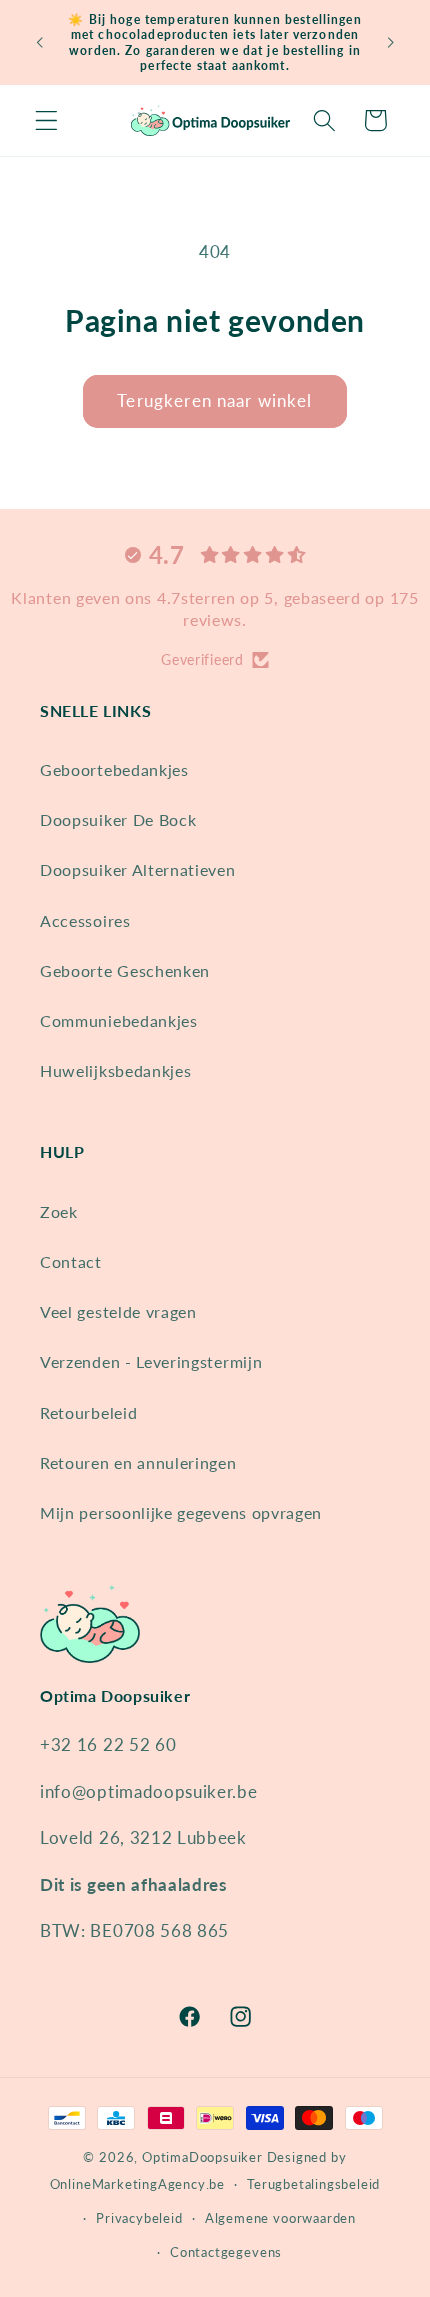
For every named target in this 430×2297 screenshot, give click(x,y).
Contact (71, 1261)
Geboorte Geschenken (125, 970)
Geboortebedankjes (114, 769)
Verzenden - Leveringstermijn (151, 1361)
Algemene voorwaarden (280, 2218)
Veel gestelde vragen (118, 1311)
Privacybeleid (139, 2218)
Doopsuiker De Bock (118, 819)
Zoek (59, 1211)
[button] (46, 120)
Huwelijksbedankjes (115, 1070)
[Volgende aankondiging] (391, 43)
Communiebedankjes (119, 1020)
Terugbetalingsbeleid (313, 2184)
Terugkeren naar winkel (214, 400)
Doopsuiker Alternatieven (138, 869)
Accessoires (85, 920)
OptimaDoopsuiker (202, 2157)
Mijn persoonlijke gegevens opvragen (181, 1512)
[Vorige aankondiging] (39, 43)
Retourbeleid (88, 1412)
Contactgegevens (226, 2252)
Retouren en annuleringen (138, 1462)
